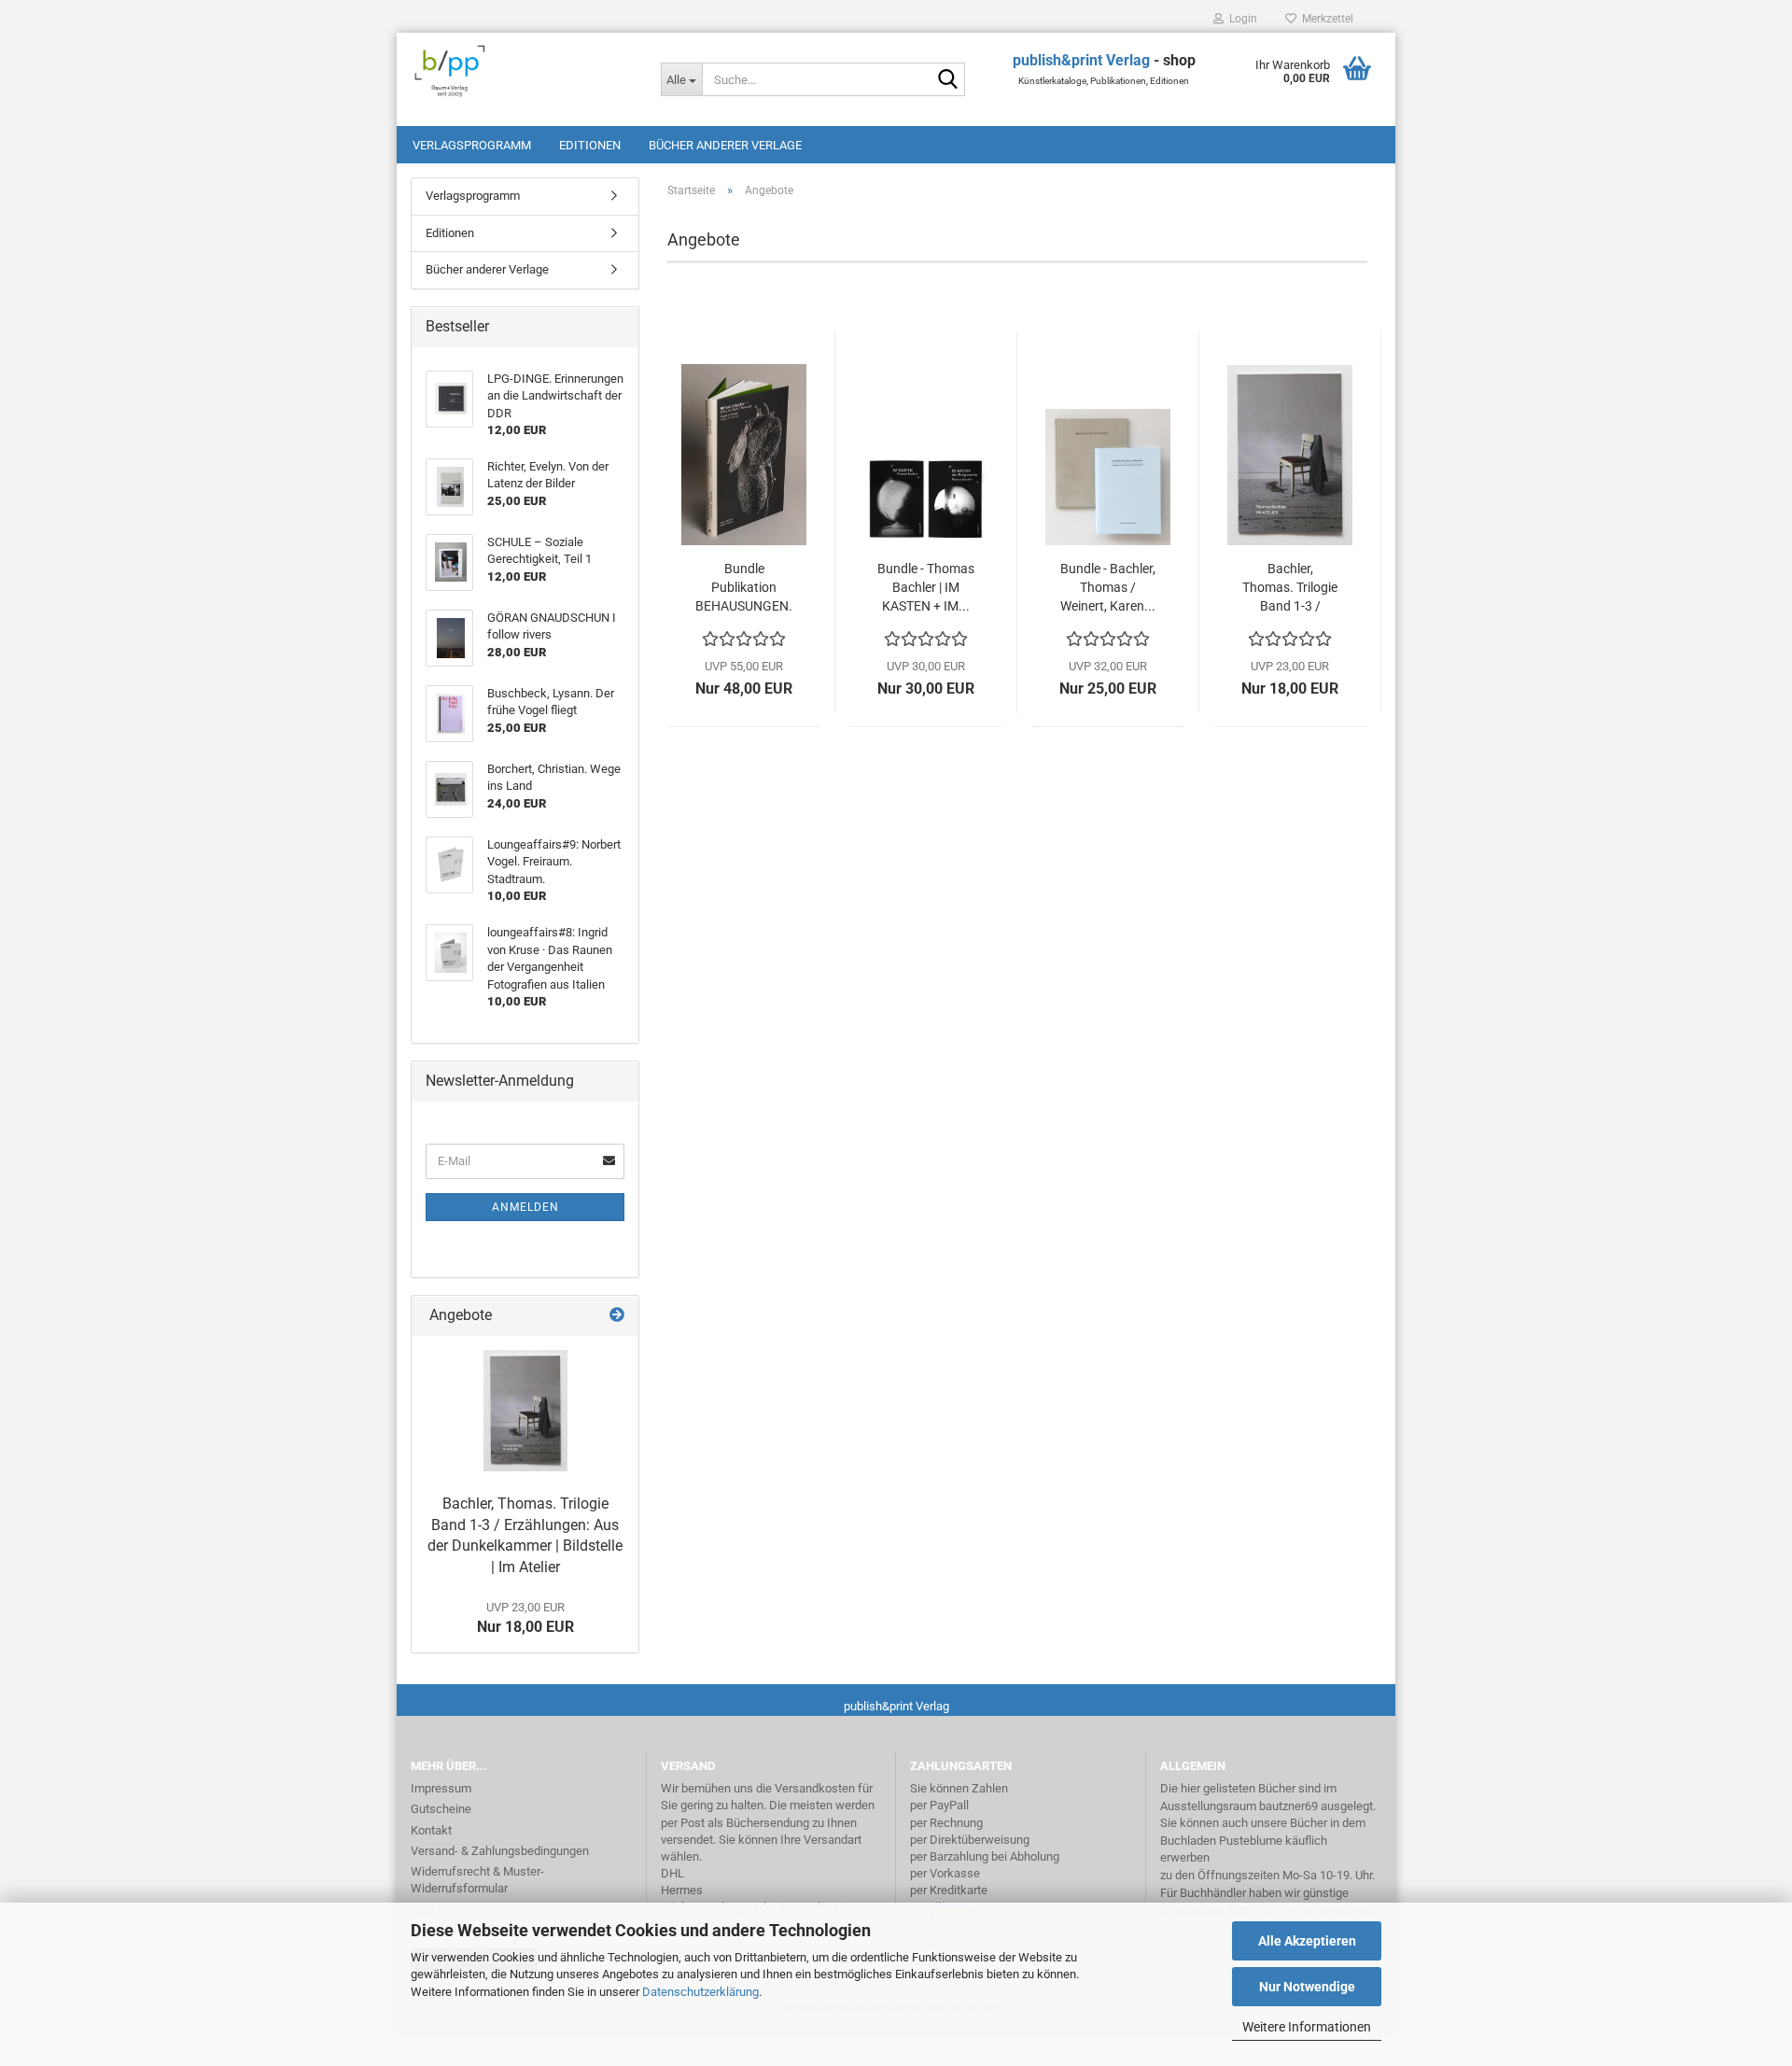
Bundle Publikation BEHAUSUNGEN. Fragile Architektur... (744, 588)
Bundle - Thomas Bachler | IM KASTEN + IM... (926, 587)
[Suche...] (947, 80)
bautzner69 (1288, 1806)
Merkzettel (1325, 19)
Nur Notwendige (1307, 1987)
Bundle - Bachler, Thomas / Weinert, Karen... (1108, 587)
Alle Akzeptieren (1307, 1941)
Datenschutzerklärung (700, 1992)
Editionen (590, 145)
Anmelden (525, 1207)
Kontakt (431, 1830)
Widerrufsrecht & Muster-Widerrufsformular (477, 1880)
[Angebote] (617, 1316)
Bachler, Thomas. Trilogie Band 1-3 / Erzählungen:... (1290, 588)
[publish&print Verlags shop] (522, 70)
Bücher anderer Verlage (725, 145)
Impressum (441, 1788)
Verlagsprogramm (472, 145)
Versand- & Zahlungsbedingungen (500, 1851)
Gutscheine (441, 1809)
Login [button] (1240, 19)
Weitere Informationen (1307, 2027)
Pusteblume (1251, 1841)
